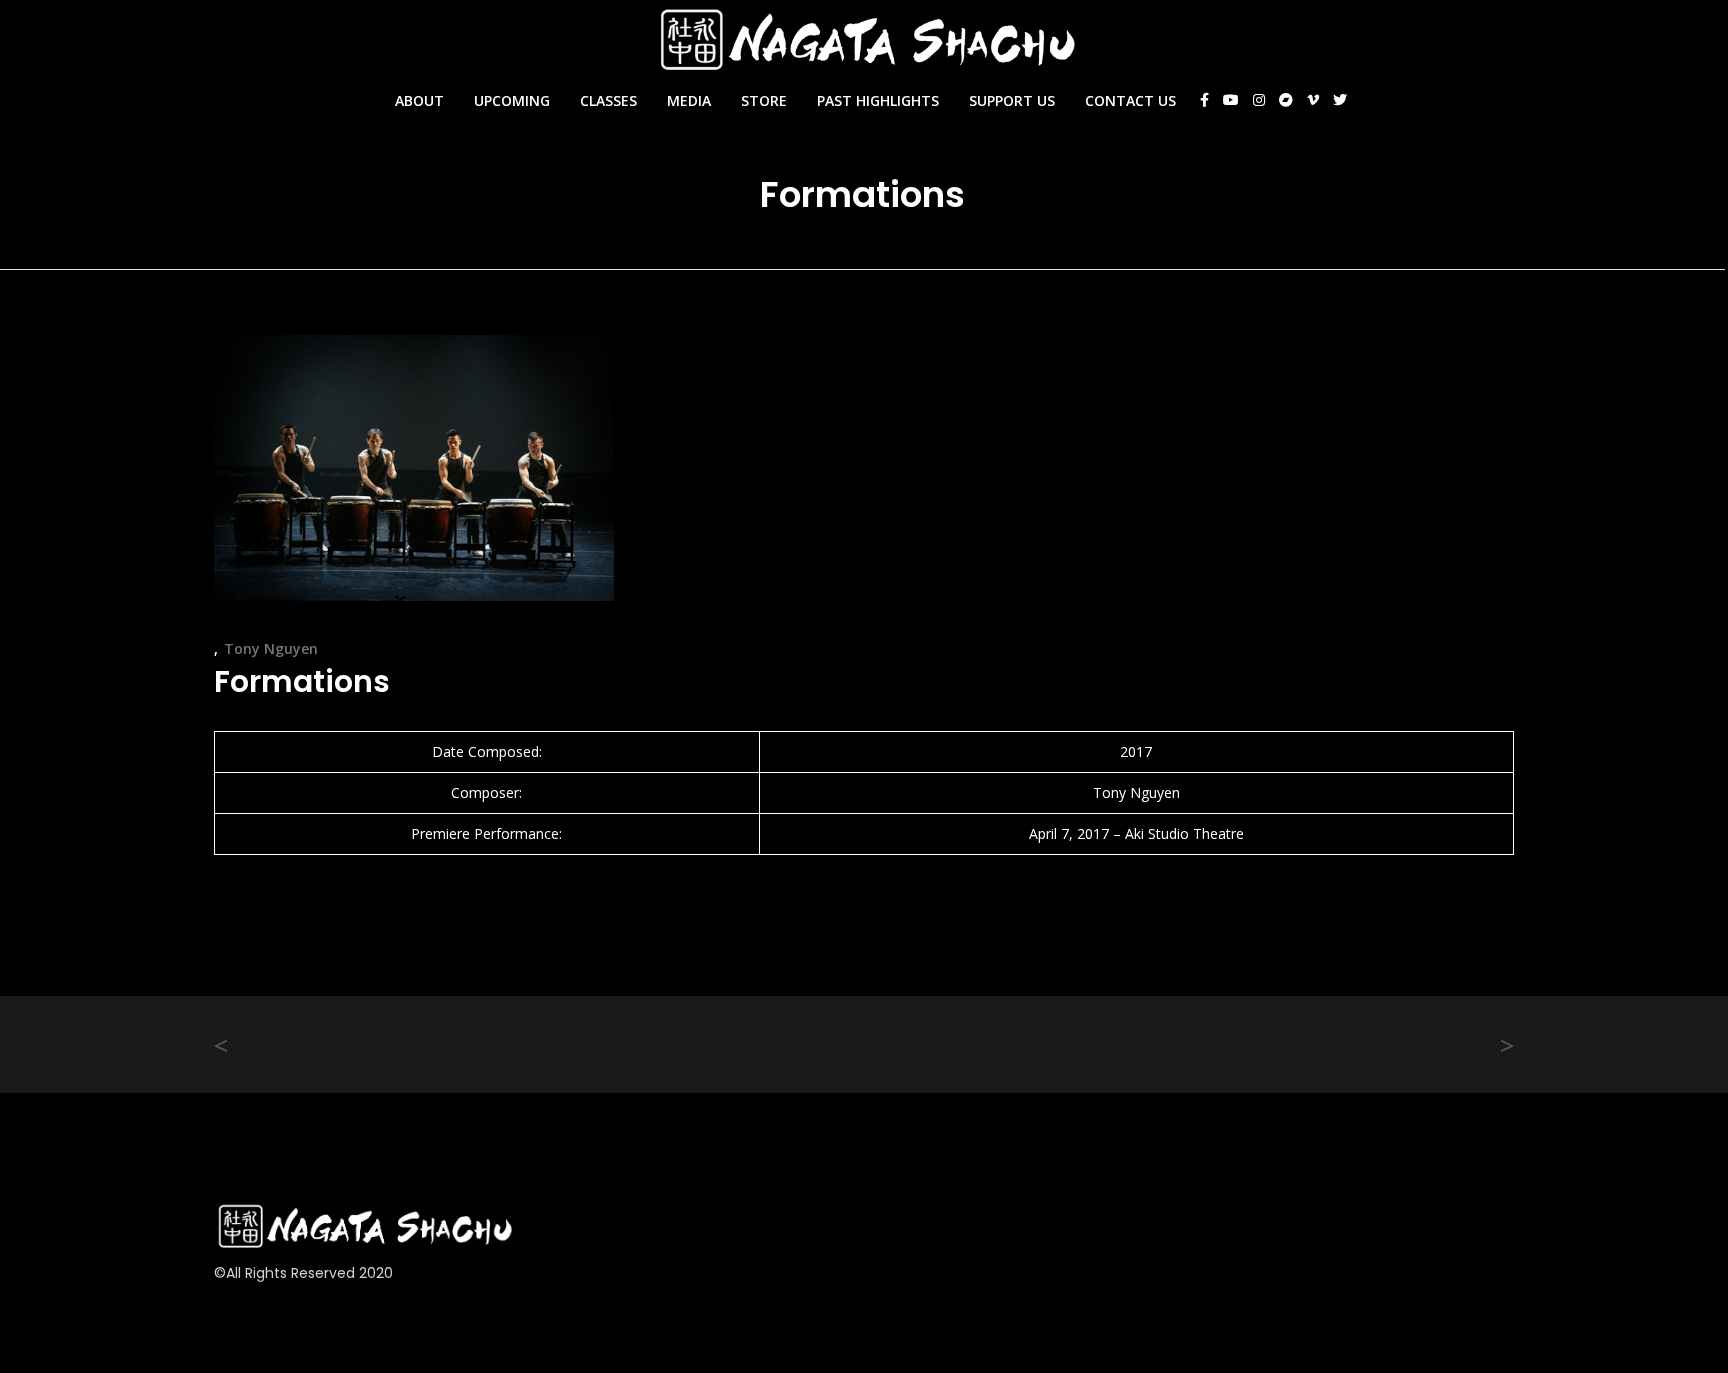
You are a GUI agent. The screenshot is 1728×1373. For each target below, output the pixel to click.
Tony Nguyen (271, 648)
